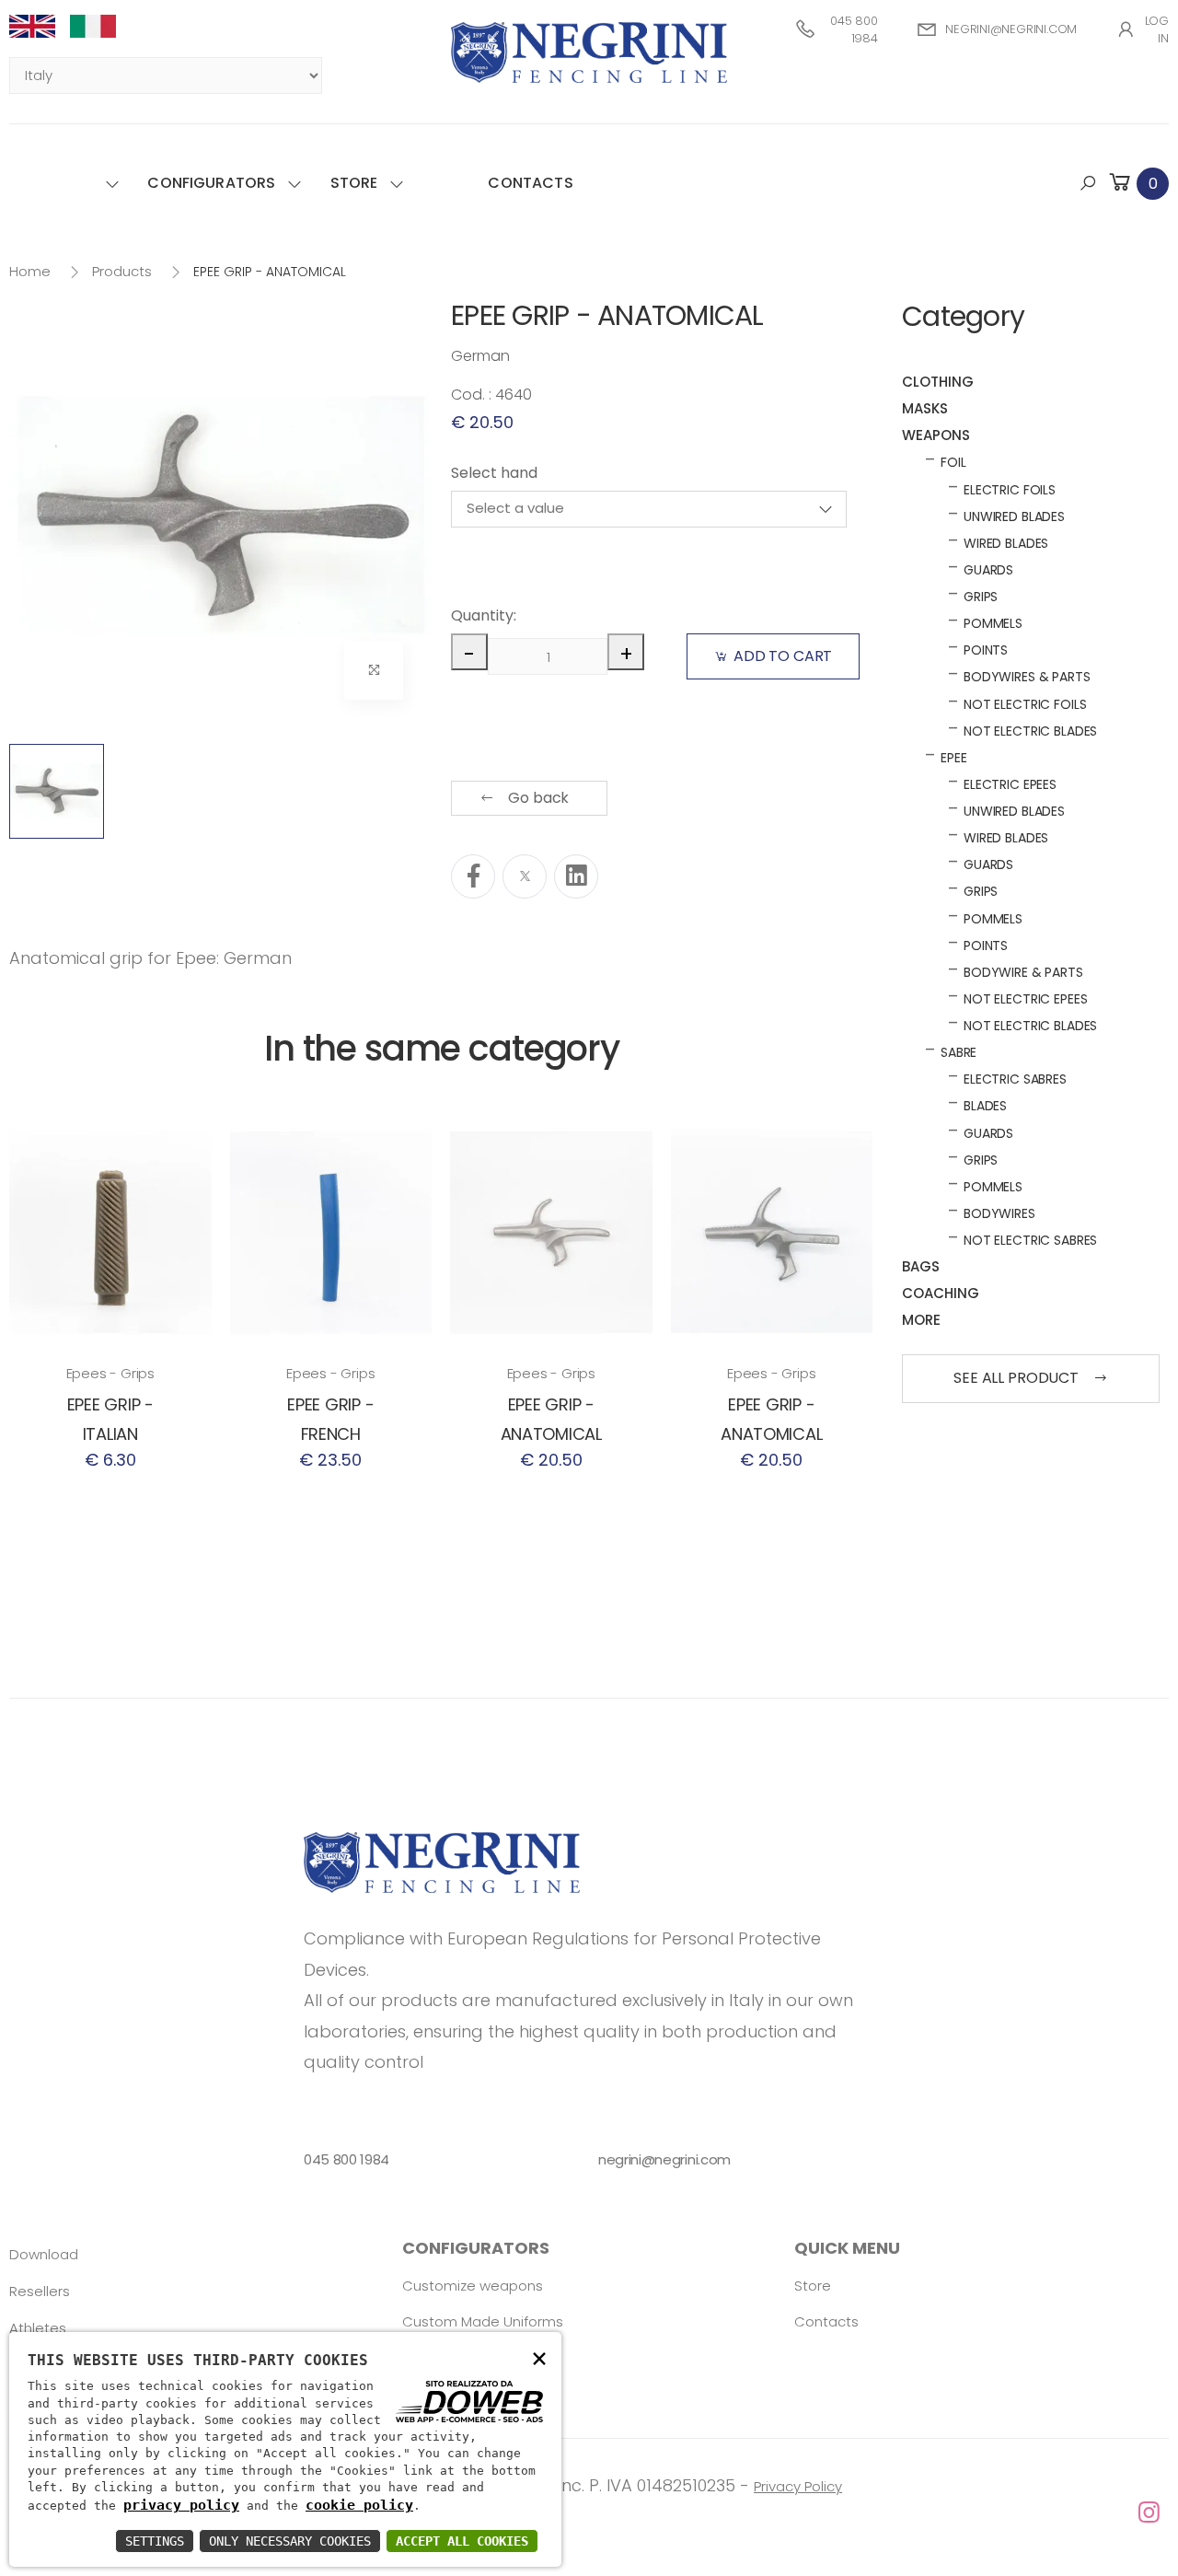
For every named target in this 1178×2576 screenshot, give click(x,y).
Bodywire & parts (1023, 972)
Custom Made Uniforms (483, 2321)
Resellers (40, 2291)
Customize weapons (473, 2286)
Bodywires (999, 1213)
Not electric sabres (1030, 1240)
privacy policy (181, 2505)
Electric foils (1010, 490)
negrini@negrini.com (1011, 29)
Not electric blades (1030, 731)
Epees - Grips (110, 1373)
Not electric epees (1025, 999)
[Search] (1088, 183)
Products (122, 272)
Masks (925, 408)
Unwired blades (1014, 516)
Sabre (959, 1052)
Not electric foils (1025, 704)
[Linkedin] (576, 876)
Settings (155, 2541)
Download (44, 2254)
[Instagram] (589, 2513)
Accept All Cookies (462, 2541)
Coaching (941, 1293)
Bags (921, 1266)
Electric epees (1010, 784)
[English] (40, 26)
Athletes (38, 2328)
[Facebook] (473, 876)
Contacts (530, 183)
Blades (985, 1106)
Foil (953, 462)
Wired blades (1006, 543)
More (921, 1320)
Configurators (211, 183)
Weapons (936, 435)
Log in (1157, 30)
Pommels (993, 623)
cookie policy (359, 2505)
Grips (981, 597)
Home (30, 271)
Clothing (938, 382)
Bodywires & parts (1027, 677)
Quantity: (482, 615)
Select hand (494, 473)
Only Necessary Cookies (290, 2541)
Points (986, 650)
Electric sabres (1015, 1079)
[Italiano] (100, 26)
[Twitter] (525, 876)
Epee (953, 758)
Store (354, 183)
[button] (1138, 183)
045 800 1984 (854, 30)
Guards (988, 570)
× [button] (539, 2357)
